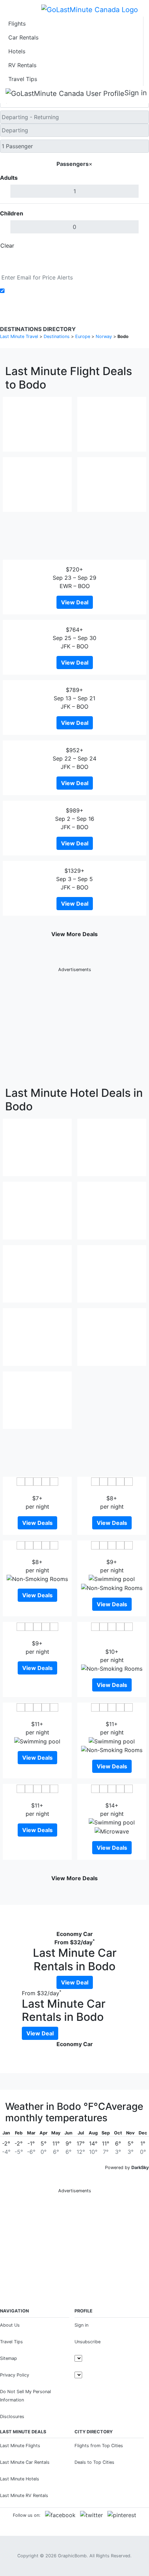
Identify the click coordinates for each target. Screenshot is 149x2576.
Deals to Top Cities (94, 2462)
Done (138, 246)
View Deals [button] (37, 1523)
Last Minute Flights (20, 2446)
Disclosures (12, 2417)
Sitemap (8, 2358)
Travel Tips (23, 79)
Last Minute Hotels (20, 2479)
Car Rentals (23, 37)
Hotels (17, 51)
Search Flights (75, 261)
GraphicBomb (72, 2556)
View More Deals (74, 934)
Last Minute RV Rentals (24, 2495)
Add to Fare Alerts (31, 291)
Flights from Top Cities (99, 2446)
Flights (17, 24)
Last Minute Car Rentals (25, 2462)
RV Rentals (22, 65)
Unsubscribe (87, 2342)
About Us (10, 2325)
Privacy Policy (15, 2375)
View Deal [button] (75, 602)
